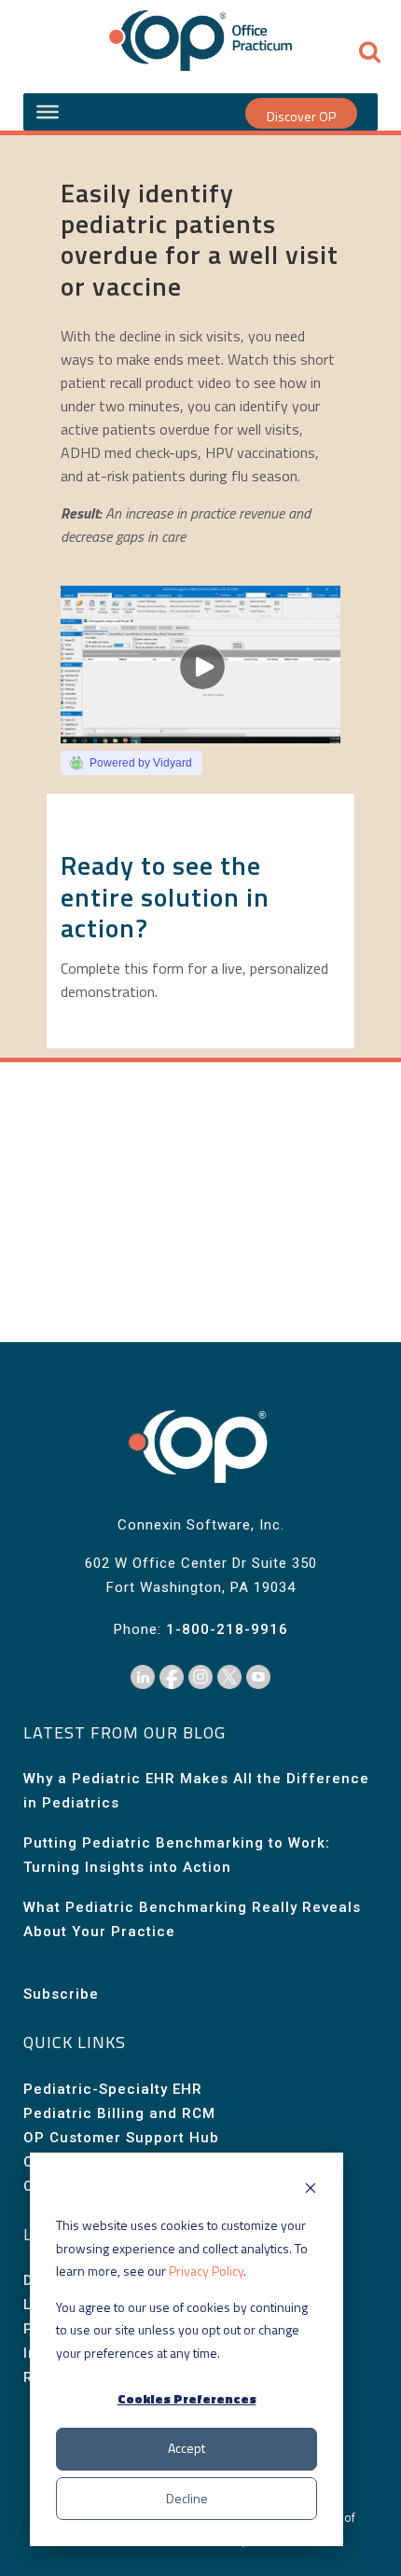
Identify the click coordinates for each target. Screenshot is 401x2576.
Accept (187, 2448)
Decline (187, 2498)
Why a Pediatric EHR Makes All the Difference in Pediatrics (196, 1791)
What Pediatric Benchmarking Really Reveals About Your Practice (192, 1919)
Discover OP (301, 116)
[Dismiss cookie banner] (311, 2190)
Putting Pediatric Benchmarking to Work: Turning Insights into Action (177, 1855)
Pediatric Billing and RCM (119, 2113)
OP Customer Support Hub (121, 2138)
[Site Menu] (48, 112)
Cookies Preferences (187, 2398)
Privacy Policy (206, 2271)
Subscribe (61, 1994)
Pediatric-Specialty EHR (113, 2089)
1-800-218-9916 (227, 1629)
